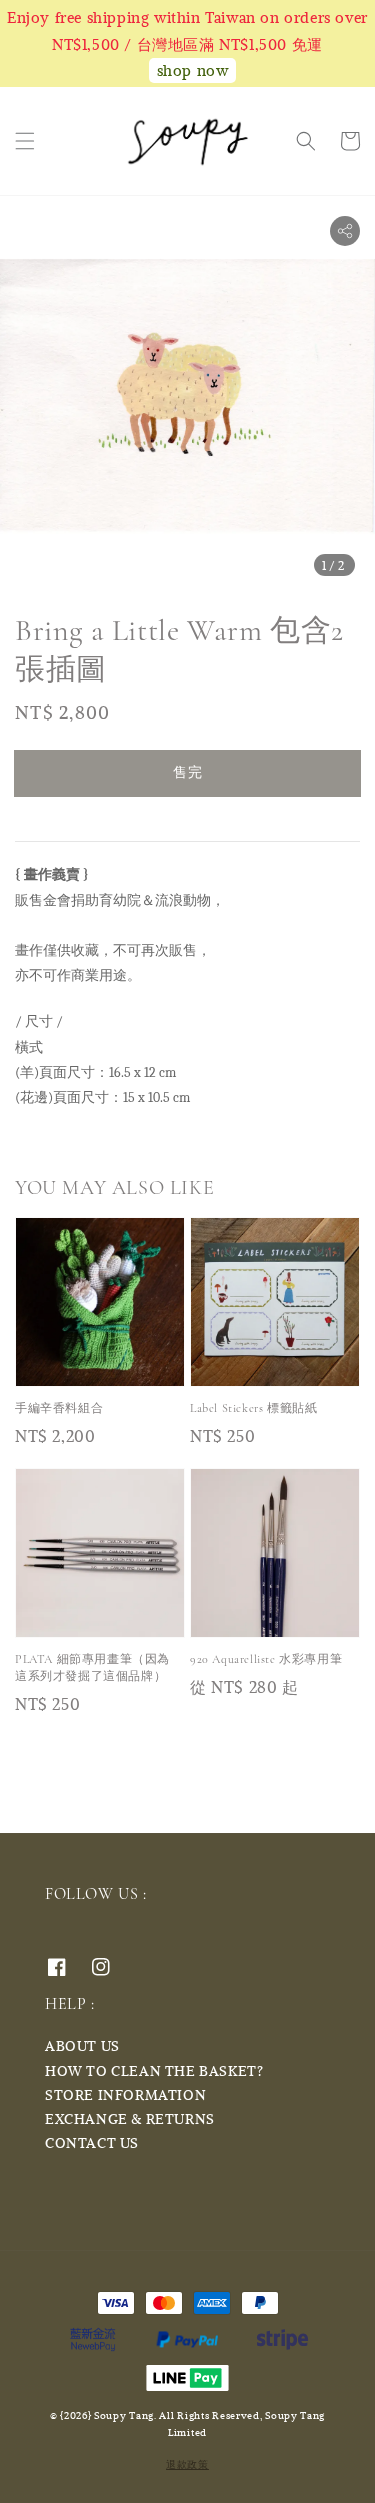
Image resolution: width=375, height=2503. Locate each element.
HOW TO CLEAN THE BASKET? (154, 2070)
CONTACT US (92, 2142)
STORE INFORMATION (125, 2094)
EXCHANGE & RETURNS (130, 2118)
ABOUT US (82, 2045)
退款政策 (187, 2464)
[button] (25, 141)
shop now (193, 70)
